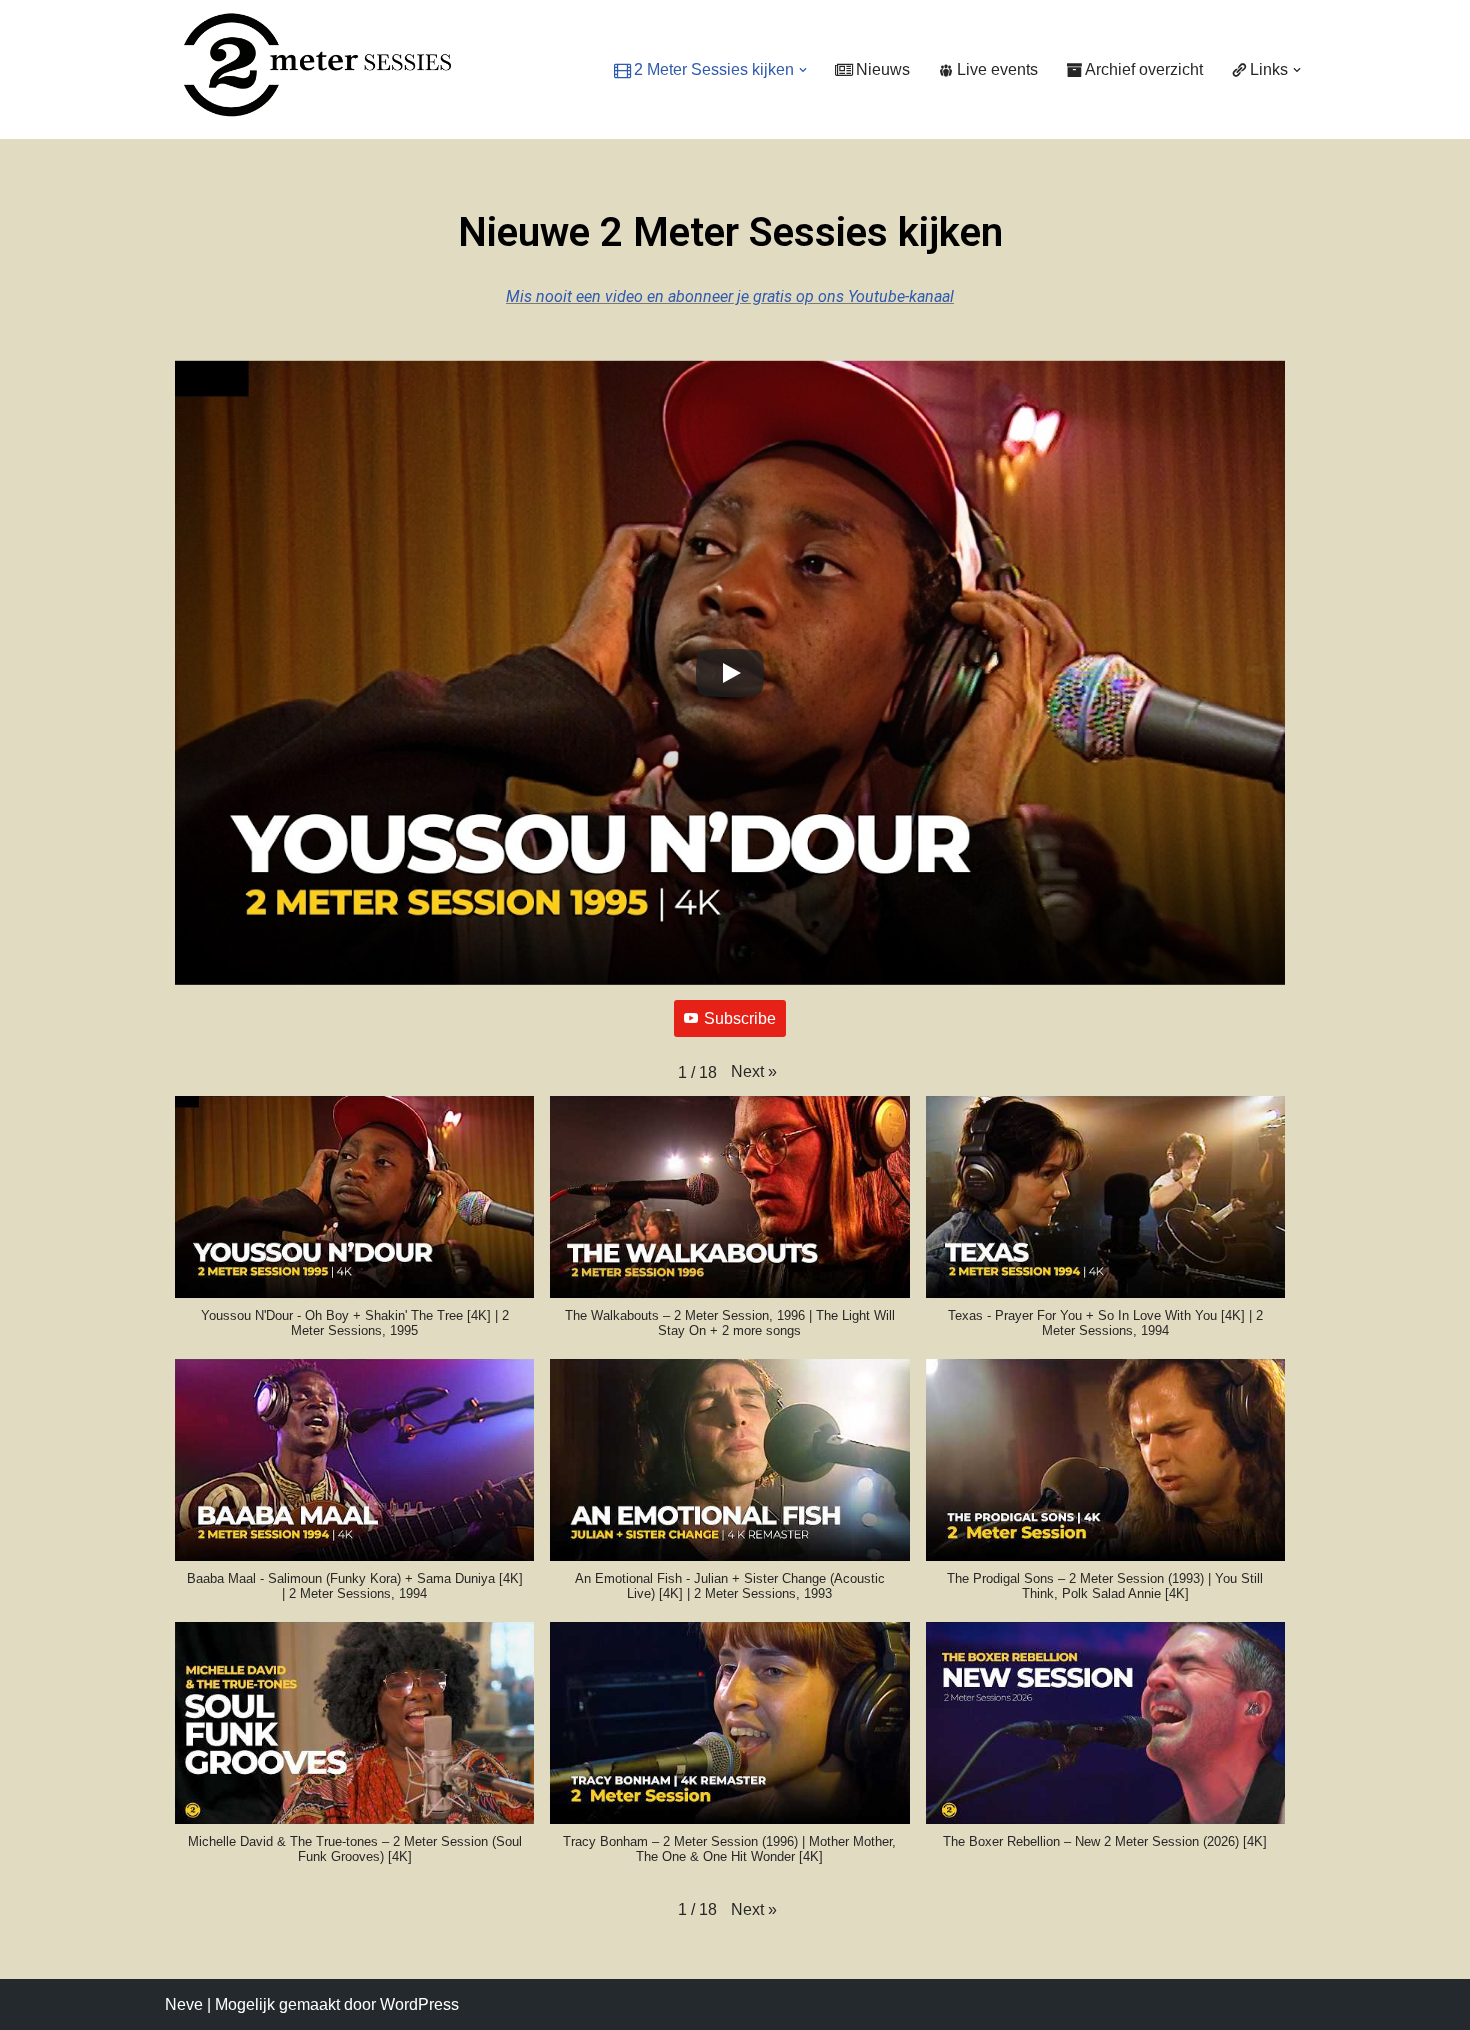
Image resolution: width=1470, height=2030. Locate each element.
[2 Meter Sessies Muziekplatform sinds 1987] (308, 64)
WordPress (419, 2004)
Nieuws (883, 69)
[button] (803, 70)
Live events (997, 69)
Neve (184, 2004)
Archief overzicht (1144, 69)
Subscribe (740, 1018)
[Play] (730, 673)
